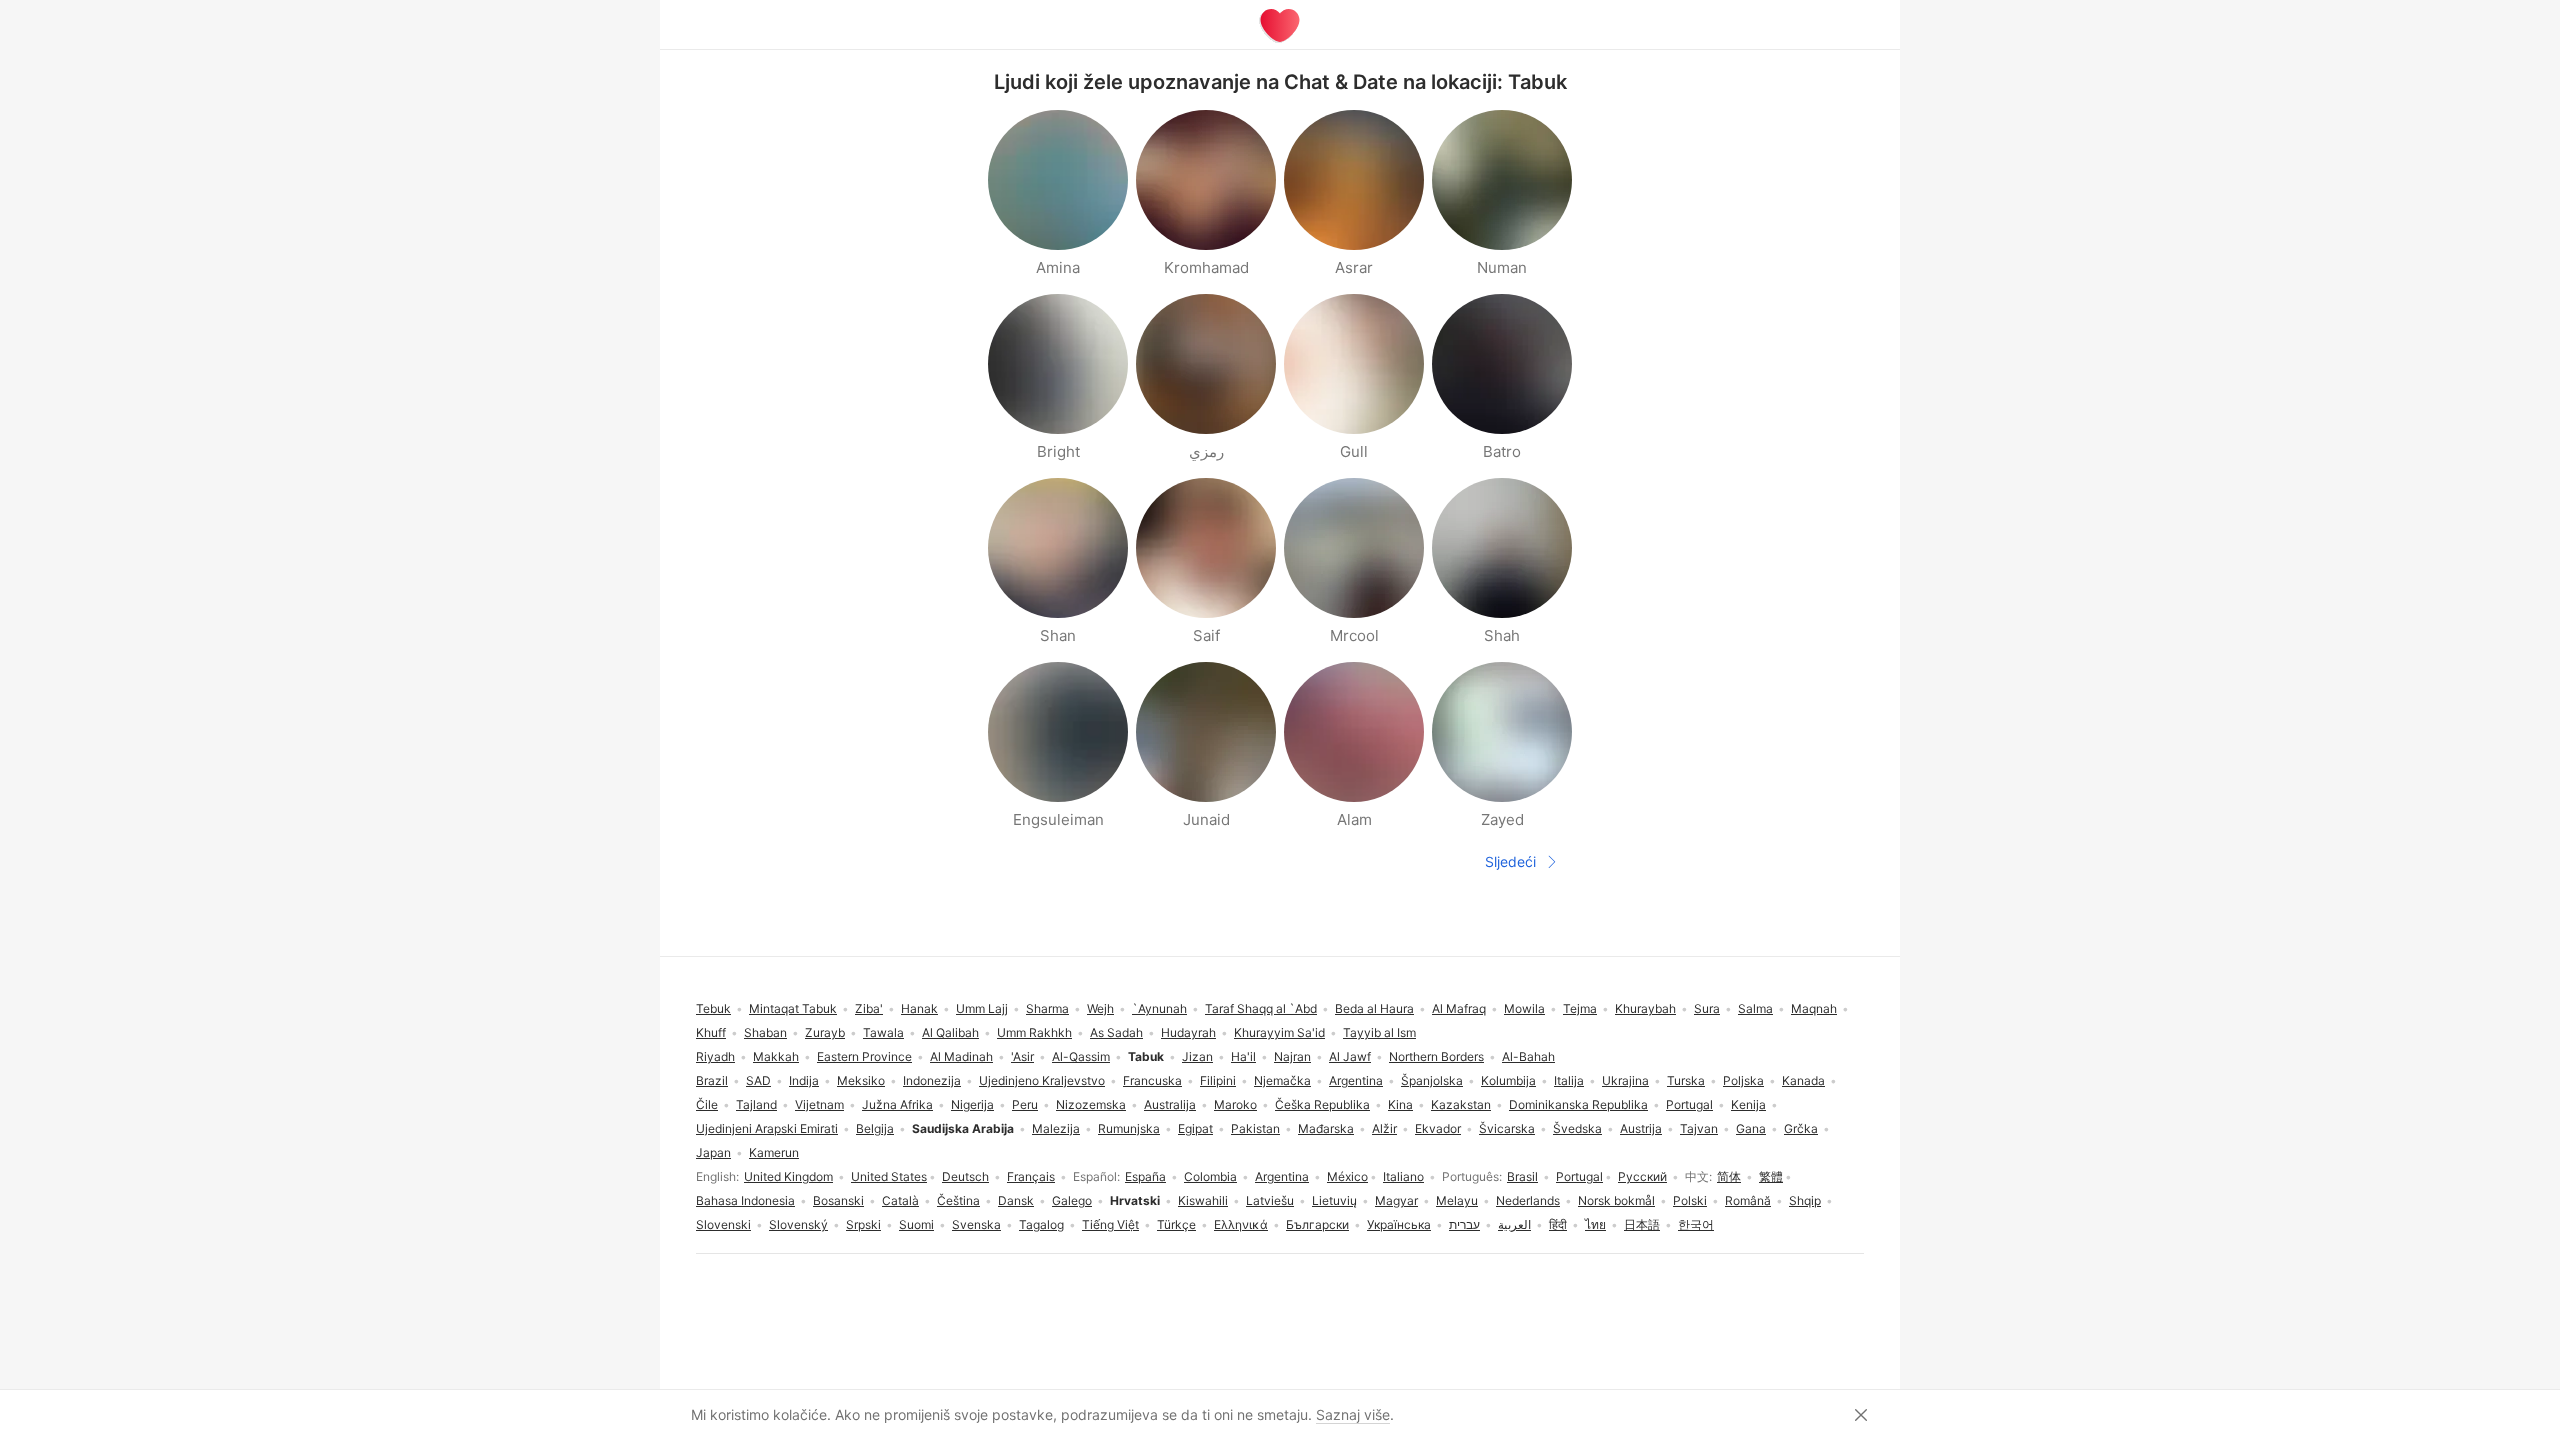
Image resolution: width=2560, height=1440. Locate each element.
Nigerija (972, 1104)
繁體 (1771, 1176)
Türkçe (1176, 1224)
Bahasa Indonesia (745, 1200)
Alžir (1384, 1128)
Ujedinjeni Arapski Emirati (767, 1128)
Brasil (1522, 1176)
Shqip (1805, 1200)
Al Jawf (1350, 1056)
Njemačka (1282, 1080)
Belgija (875, 1128)
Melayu (1457, 1200)
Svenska (976, 1224)
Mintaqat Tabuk (793, 1008)
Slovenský (798, 1224)
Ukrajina (1625, 1080)
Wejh (1100, 1008)
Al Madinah (961, 1056)
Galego (1072, 1200)
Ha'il (1243, 1056)
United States (889, 1176)
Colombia (1210, 1176)
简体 (1729, 1176)
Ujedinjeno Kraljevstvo (1042, 1080)
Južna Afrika (897, 1104)
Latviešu (1270, 1200)
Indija (804, 1080)
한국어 (1696, 1224)
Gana (1751, 1128)
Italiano (1403, 1176)
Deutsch (965, 1176)
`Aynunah (1159, 1008)
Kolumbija (1508, 1080)
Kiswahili (1203, 1200)
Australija (1170, 1104)
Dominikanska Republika (1578, 1104)
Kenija (1748, 1104)
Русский (1642, 1176)
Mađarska (1326, 1128)
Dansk (1016, 1200)
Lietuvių (1334, 1200)
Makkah (776, 1056)
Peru (1025, 1104)
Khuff (711, 1032)
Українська (1399, 1224)
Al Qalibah (950, 1032)
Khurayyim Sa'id (1279, 1032)
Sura (1707, 1008)
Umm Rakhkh (1034, 1032)
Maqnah (1814, 1008)
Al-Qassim (1081, 1056)
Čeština (958, 1200)
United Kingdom (788, 1176)
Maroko (1235, 1104)
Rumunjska (1129, 1128)
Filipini (1218, 1080)
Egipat (1195, 1128)
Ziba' (869, 1008)
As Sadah (1116, 1032)
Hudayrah (1188, 1032)
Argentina (1282, 1176)
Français (1031, 1176)
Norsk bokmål (1616, 1200)
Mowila (1524, 1008)
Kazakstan (1461, 1104)
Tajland (756, 1104)
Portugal (1579, 1176)
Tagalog (1041, 1224)
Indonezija (932, 1080)
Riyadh (715, 1056)
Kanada (1803, 1080)
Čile (707, 1104)
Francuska (1152, 1080)
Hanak (919, 1008)
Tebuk (713, 1008)
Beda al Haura (1374, 1008)
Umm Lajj (982, 1008)
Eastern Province (864, 1056)
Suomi (916, 1224)
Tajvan (1699, 1128)
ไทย (1595, 1224)
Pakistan (1255, 1128)
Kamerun (774, 1152)
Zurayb (825, 1032)
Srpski (863, 1224)
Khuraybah (1645, 1008)
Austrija (1641, 1128)
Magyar (1396, 1200)
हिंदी (1558, 1224)
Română (1748, 1200)
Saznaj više (1353, 1414)
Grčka (1801, 1128)
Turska (1686, 1080)
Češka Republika (1322, 1104)
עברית (1464, 1224)
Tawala (883, 1032)
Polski (1690, 1200)
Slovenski (723, 1224)
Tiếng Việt (1110, 1224)
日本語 (1642, 1224)
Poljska (1743, 1080)
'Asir (1022, 1056)
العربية (1514, 1224)
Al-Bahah (1528, 1056)
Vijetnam (819, 1104)
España (1145, 1176)
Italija (1569, 1080)
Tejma (1580, 1008)
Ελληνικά (1241, 1224)
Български (1317, 1224)
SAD (758, 1080)
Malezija (1056, 1128)
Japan (713, 1152)
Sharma (1047, 1008)
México (1347, 1176)
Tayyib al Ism (1379, 1032)
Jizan (1197, 1056)
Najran (1292, 1056)
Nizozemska (1091, 1104)
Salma (1755, 1008)
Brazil (712, 1080)
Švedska (1577, 1128)
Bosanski (838, 1200)
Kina (1400, 1104)
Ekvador (1438, 1128)
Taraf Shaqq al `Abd (1261, 1008)
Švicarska (1507, 1128)
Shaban (765, 1032)
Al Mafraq (1459, 1008)
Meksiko (861, 1080)
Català (900, 1200)
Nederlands (1528, 1200)
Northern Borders (1436, 1056)
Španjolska (1432, 1080)
